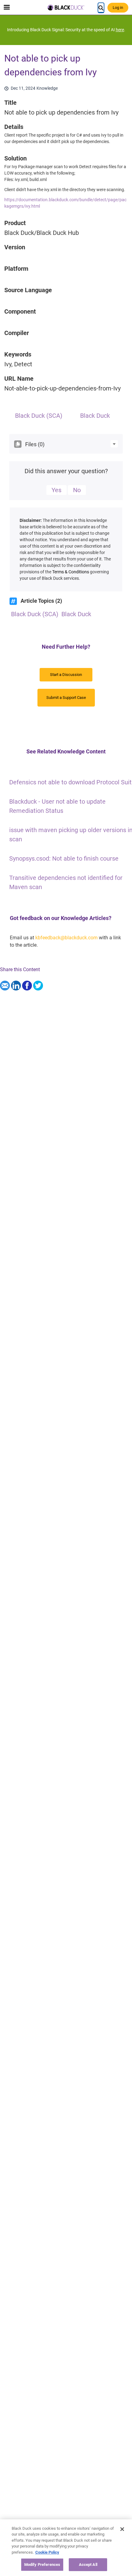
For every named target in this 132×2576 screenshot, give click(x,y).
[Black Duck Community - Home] (66, 8)
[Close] (122, 2529)
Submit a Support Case (66, 698)
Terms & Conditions (71, 572)
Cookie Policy (47, 2552)
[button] (114, 444)
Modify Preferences (42, 2565)
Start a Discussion (66, 675)
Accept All (88, 2565)
